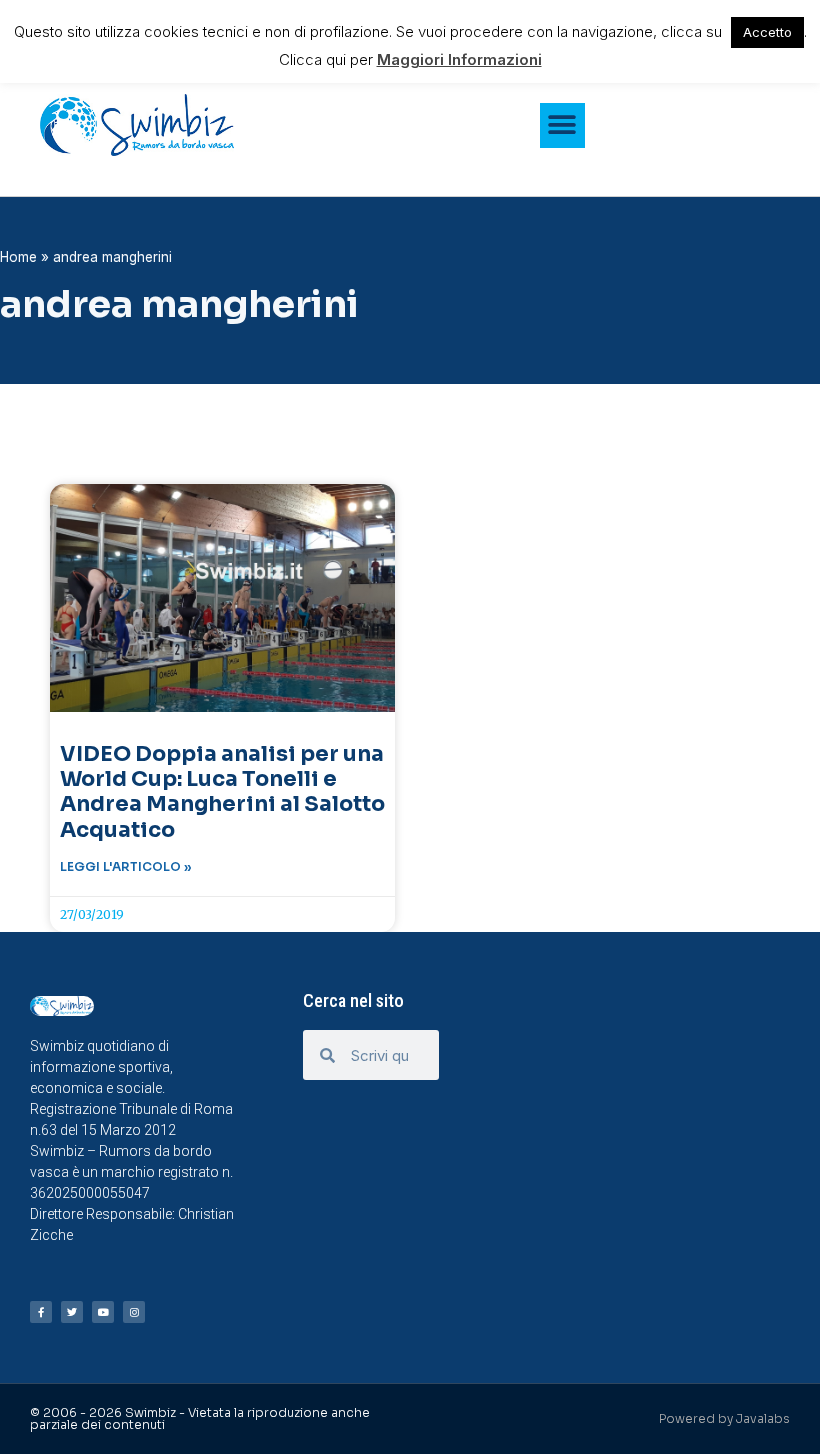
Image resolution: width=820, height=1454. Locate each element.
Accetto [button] (767, 32)
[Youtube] (103, 1312)
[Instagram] (134, 1312)
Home (18, 257)
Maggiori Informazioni (459, 59)
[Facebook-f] (41, 1312)
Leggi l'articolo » (126, 866)
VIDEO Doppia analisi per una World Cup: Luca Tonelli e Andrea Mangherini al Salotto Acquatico (222, 792)
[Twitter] (72, 1312)
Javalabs (763, 1418)
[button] (562, 125)
